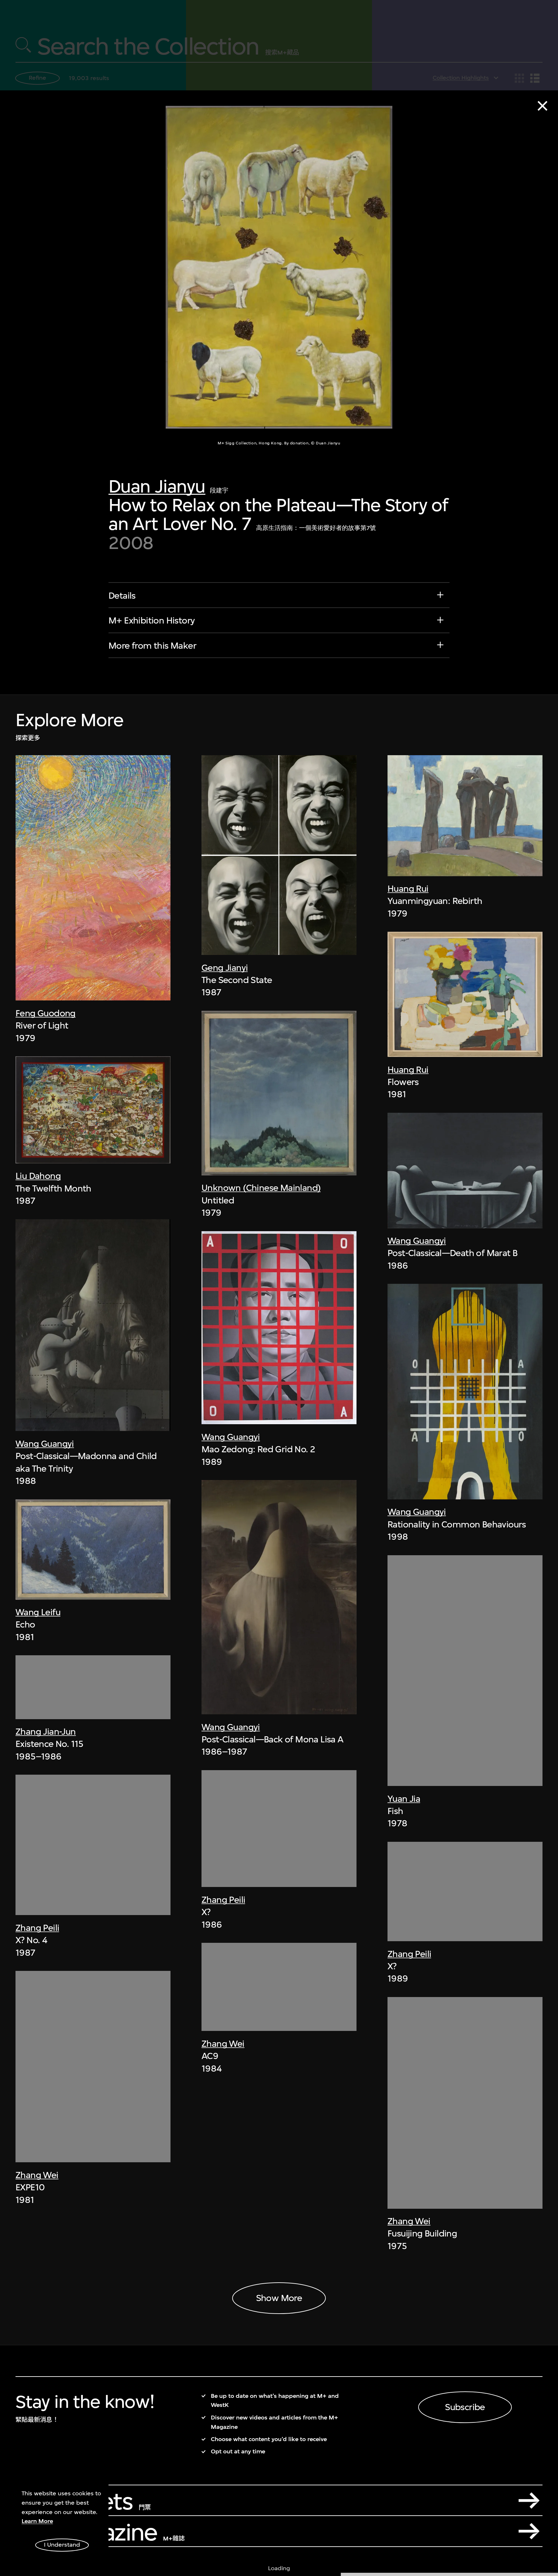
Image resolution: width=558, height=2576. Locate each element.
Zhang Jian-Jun (46, 1732)
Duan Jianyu (157, 486)
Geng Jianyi (225, 968)
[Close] (542, 106)
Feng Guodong (46, 1013)
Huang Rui (408, 889)
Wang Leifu (38, 1612)
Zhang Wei (37, 2175)
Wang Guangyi (45, 1444)
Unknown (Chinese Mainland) (261, 1188)
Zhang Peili (37, 1928)
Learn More (37, 2521)
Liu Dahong (38, 1176)
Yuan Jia (404, 1799)
